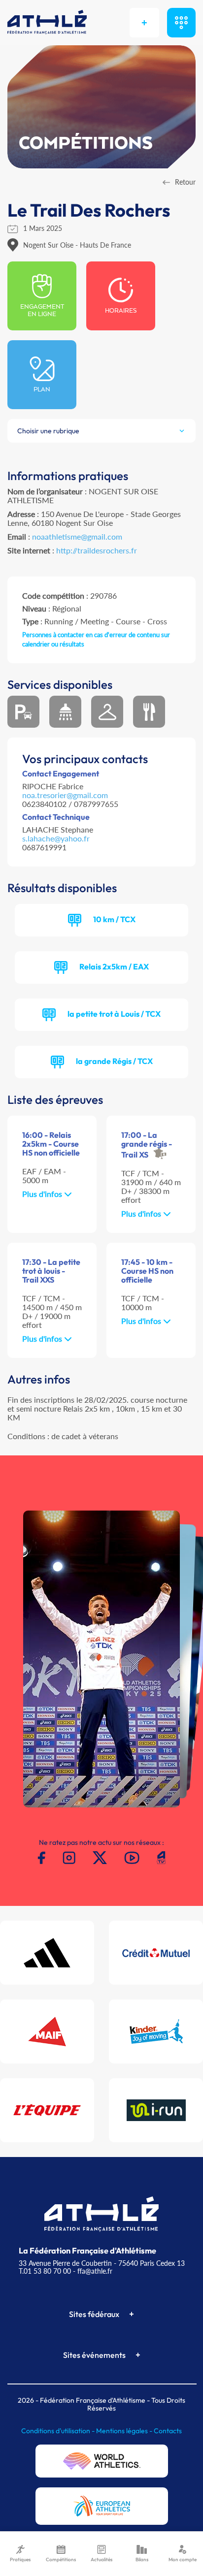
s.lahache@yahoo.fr (56, 838)
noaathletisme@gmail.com (77, 536)
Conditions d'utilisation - (59, 2431)
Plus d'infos (43, 1194)
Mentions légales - (125, 2431)
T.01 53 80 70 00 (45, 2271)
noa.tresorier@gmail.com (65, 795)
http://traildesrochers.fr (97, 550)
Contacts (168, 2431)
